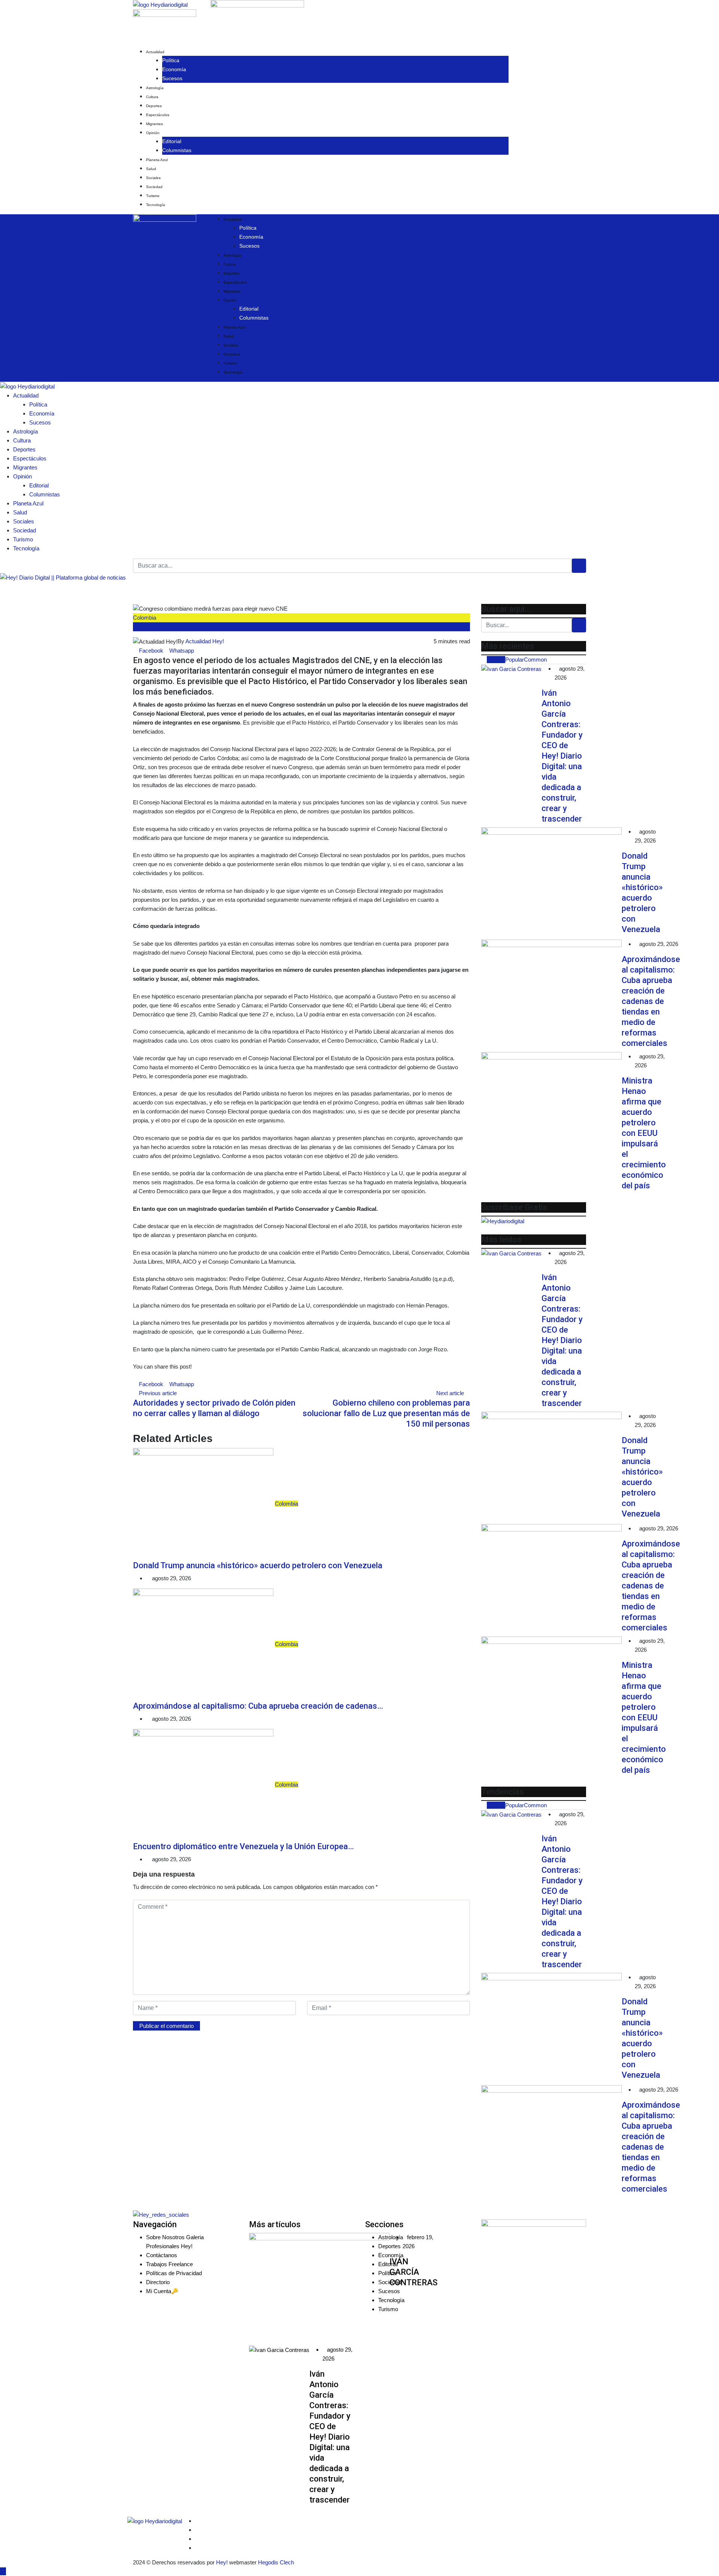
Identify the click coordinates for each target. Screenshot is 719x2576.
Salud (151, 169)
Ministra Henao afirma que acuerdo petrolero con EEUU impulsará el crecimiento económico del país (644, 1133)
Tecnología (156, 205)
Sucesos (172, 78)
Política (171, 60)
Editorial (172, 141)
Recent (496, 660)
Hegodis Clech (276, 2562)
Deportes (154, 106)
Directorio (158, 2282)
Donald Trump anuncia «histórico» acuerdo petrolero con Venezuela (258, 1565)
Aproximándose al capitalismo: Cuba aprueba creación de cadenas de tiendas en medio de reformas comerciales (651, 1001)
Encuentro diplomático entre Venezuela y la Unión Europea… (243, 1846)
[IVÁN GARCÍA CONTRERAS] (319, 2289)
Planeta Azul (157, 160)
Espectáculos (158, 115)
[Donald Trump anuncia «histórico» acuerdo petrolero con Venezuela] (551, 883)
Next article (450, 1393)
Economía (174, 69)
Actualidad (155, 52)
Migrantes (154, 124)
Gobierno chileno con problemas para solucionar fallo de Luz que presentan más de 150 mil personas (386, 1413)
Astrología (155, 88)
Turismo (153, 196)
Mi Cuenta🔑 (162, 2291)
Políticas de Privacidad (174, 2273)
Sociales (153, 178)
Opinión (153, 133)
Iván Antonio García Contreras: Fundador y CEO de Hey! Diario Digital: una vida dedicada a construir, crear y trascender (562, 756)
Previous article (158, 1393)
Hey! (223, 2562)
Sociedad (154, 187)
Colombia (145, 618)
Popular (515, 660)
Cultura (152, 97)
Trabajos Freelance (169, 2264)
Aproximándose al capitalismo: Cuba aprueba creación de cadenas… (258, 1706)
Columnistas (177, 150)
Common (535, 660)
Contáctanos (162, 2255)
